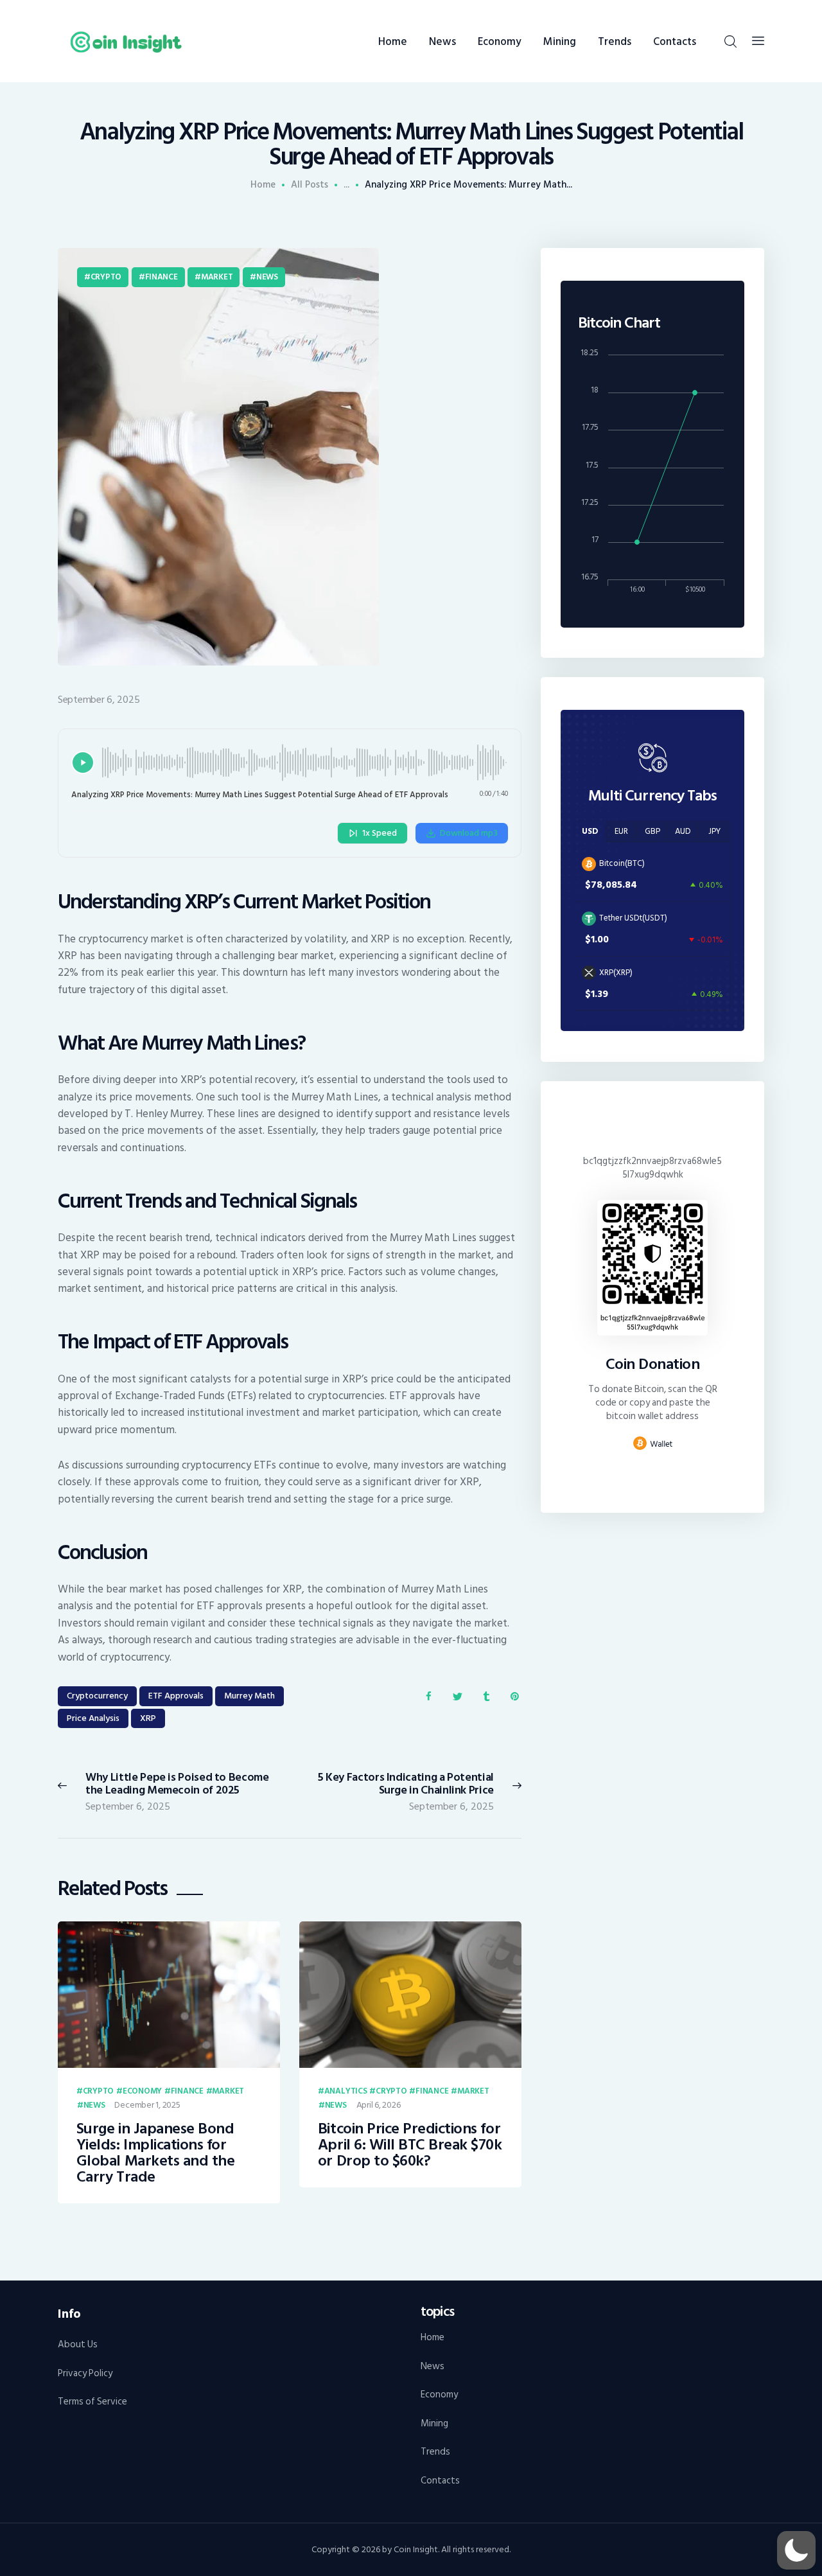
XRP (148, 1718)
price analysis (93, 1718)
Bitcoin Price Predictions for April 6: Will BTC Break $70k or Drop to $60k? (410, 2145)
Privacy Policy (85, 2373)
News (267, 277)
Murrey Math (249, 1696)
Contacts (440, 2481)
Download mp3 (469, 833)
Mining (434, 2423)
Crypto (106, 277)
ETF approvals (176, 1696)
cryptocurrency (97, 1696)
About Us (78, 2344)
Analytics (346, 2092)
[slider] (305, 763)
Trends (435, 2452)
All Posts (310, 185)
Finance (162, 277)
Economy (142, 2092)
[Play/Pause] (83, 763)
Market (217, 277)
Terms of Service (92, 2402)
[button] (796, 2550)
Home (263, 185)
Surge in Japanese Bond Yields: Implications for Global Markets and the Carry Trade (155, 2153)
